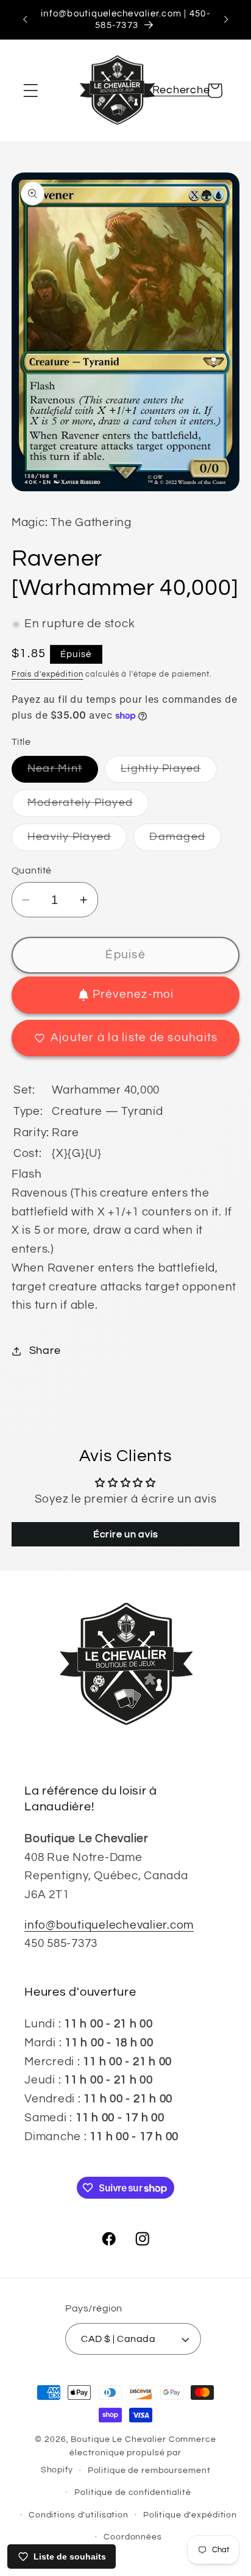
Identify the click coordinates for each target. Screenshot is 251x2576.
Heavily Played (77, 841)
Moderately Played (88, 807)
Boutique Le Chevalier (118, 2439)
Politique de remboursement (149, 2471)
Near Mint (63, 773)
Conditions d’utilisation (79, 2515)
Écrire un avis (126, 1534)
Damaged (185, 841)
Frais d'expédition (48, 674)
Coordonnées (133, 2537)
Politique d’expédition (190, 2515)
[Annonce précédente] (25, 20)
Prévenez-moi (133, 994)
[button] (31, 91)
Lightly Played (169, 773)
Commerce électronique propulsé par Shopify (129, 2455)
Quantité (32, 870)
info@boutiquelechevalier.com (109, 1925)
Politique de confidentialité (133, 2492)
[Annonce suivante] (226, 20)
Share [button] (45, 1351)
